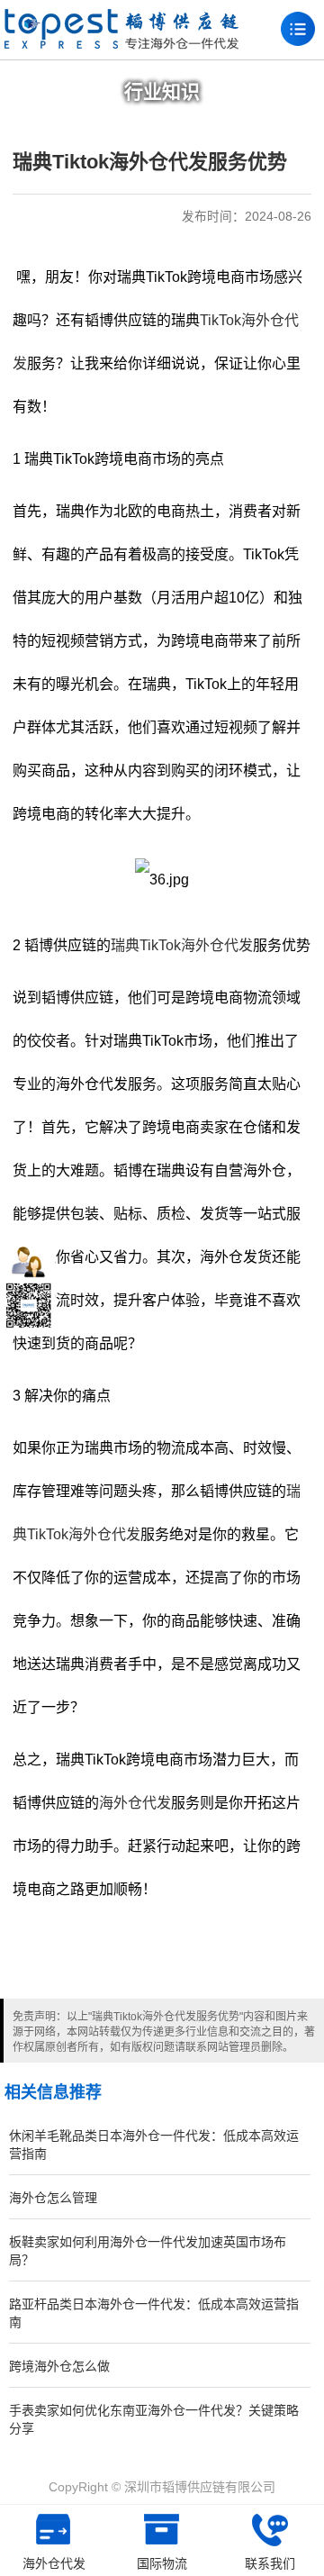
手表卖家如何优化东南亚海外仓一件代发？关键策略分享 (154, 2419)
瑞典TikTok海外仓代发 (182, 945)
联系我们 (270, 2563)
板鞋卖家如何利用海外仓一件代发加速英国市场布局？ (148, 2251)
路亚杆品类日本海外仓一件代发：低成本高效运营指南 (154, 2313)
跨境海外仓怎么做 (59, 2366)
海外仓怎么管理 (53, 2198)
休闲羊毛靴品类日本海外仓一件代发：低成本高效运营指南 (154, 2145)
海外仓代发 (135, 1803)
